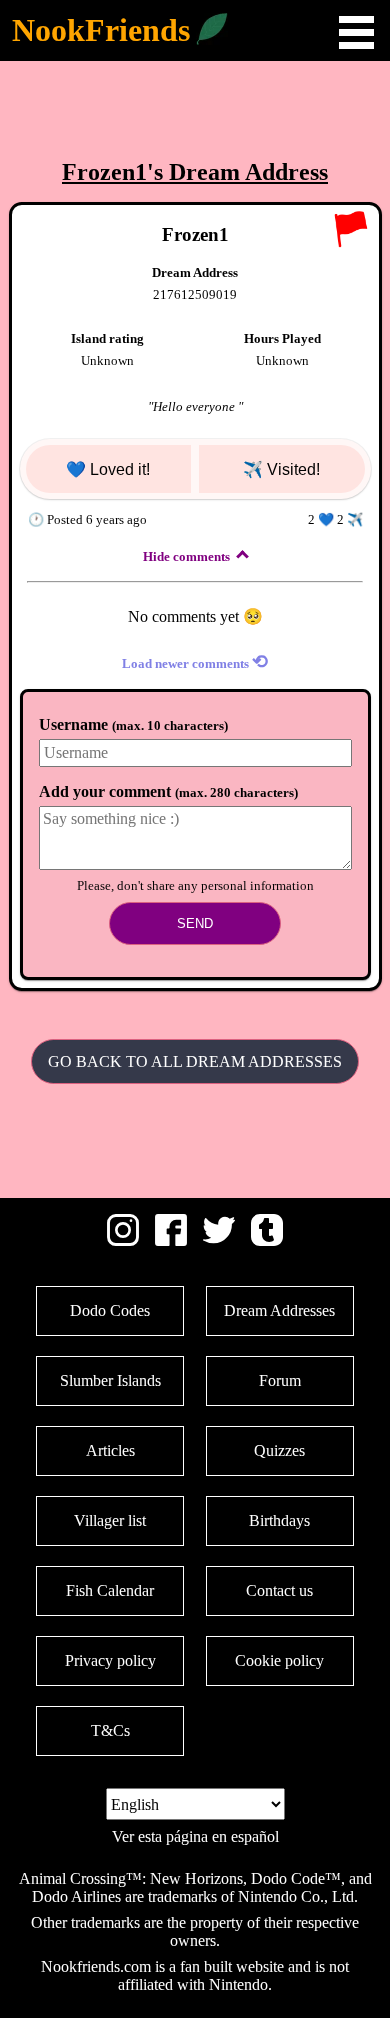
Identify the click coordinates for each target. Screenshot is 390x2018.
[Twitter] (219, 1240)
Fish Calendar (110, 1590)
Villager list (110, 1520)
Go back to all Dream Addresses (195, 1061)
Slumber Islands (110, 1380)
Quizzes (279, 1450)
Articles (110, 1450)
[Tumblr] (267, 1240)
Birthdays (279, 1520)
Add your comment (168, 791)
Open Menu (356, 32)
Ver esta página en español (195, 1836)
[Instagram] (123, 1240)
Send (195, 923)
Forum (280, 1380)
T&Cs (110, 1730)
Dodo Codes (110, 1310)
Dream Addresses (279, 1310)
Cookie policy (279, 1660)
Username (133, 724)
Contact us (279, 1590)
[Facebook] (171, 1240)
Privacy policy (110, 1660)
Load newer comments (195, 661)
